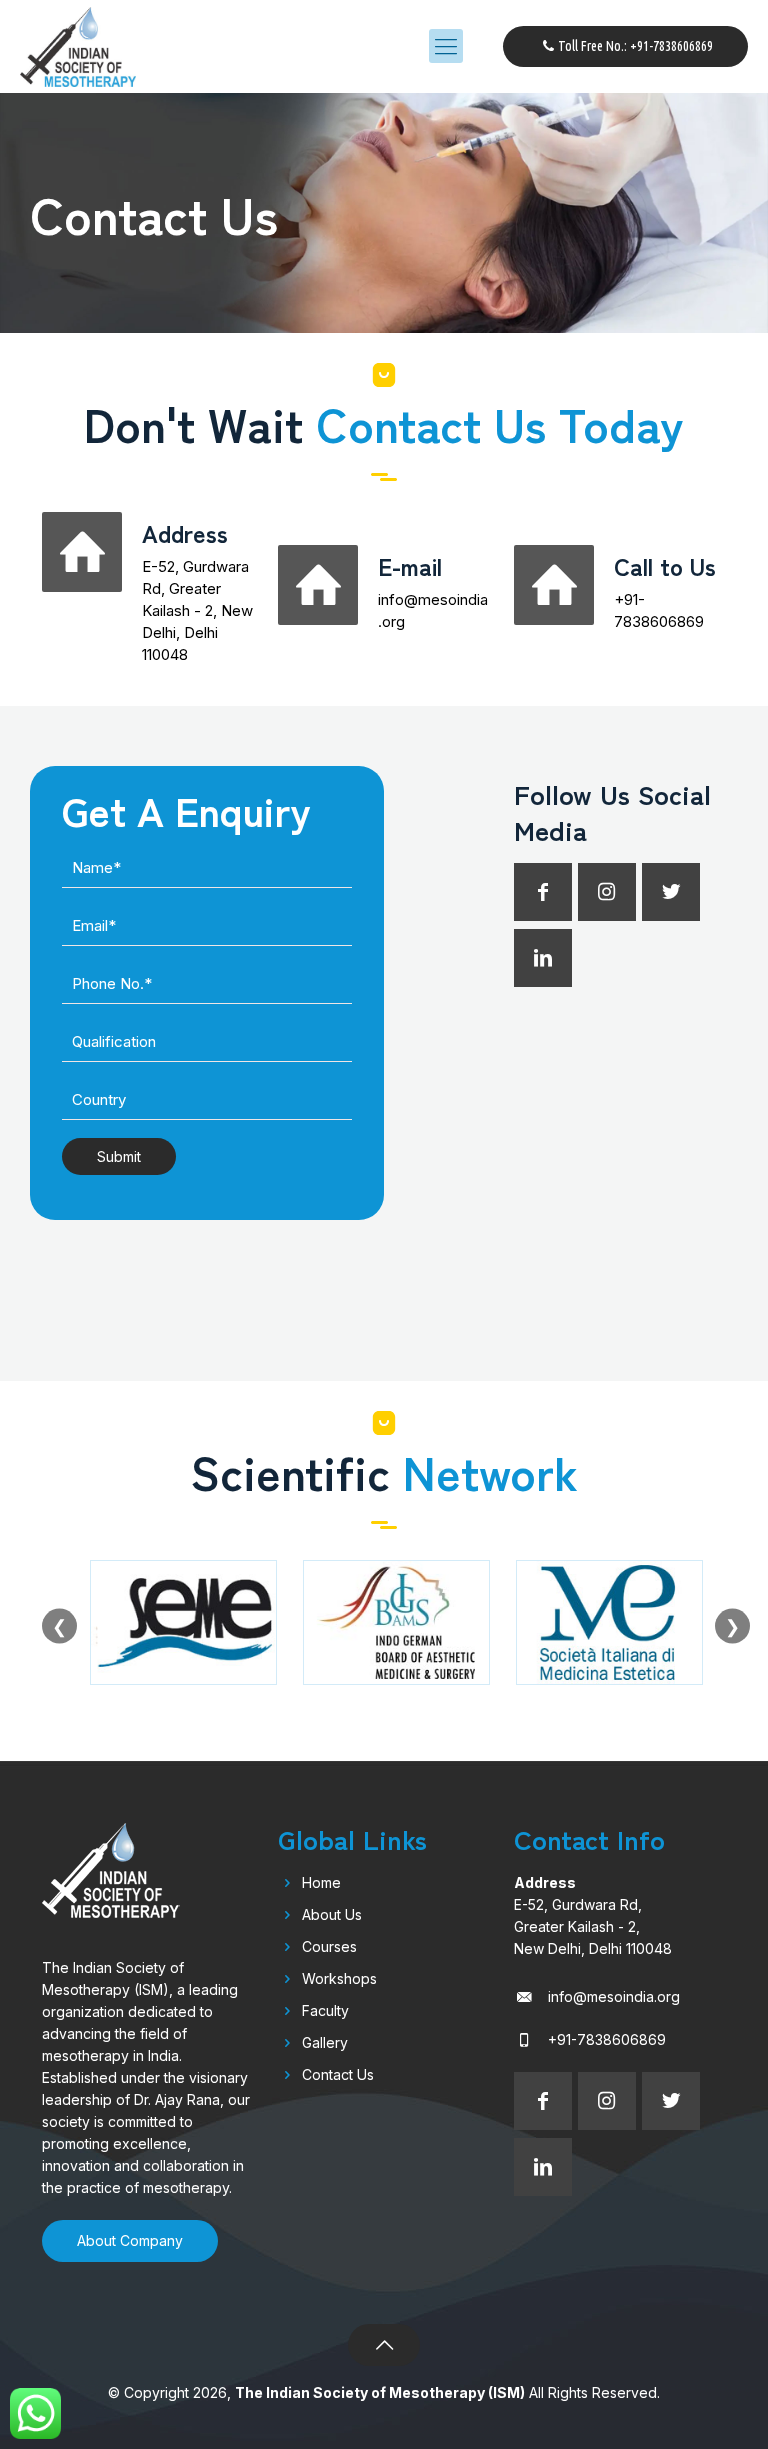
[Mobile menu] (446, 46)
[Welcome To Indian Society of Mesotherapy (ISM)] (78, 46)
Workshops (339, 1978)
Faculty (325, 2010)
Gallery (325, 2042)
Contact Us (338, 2074)
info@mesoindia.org (614, 1996)
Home (321, 1882)
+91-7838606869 (607, 2039)
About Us (332, 1914)
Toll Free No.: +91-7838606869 (635, 46)
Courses (329, 1946)
